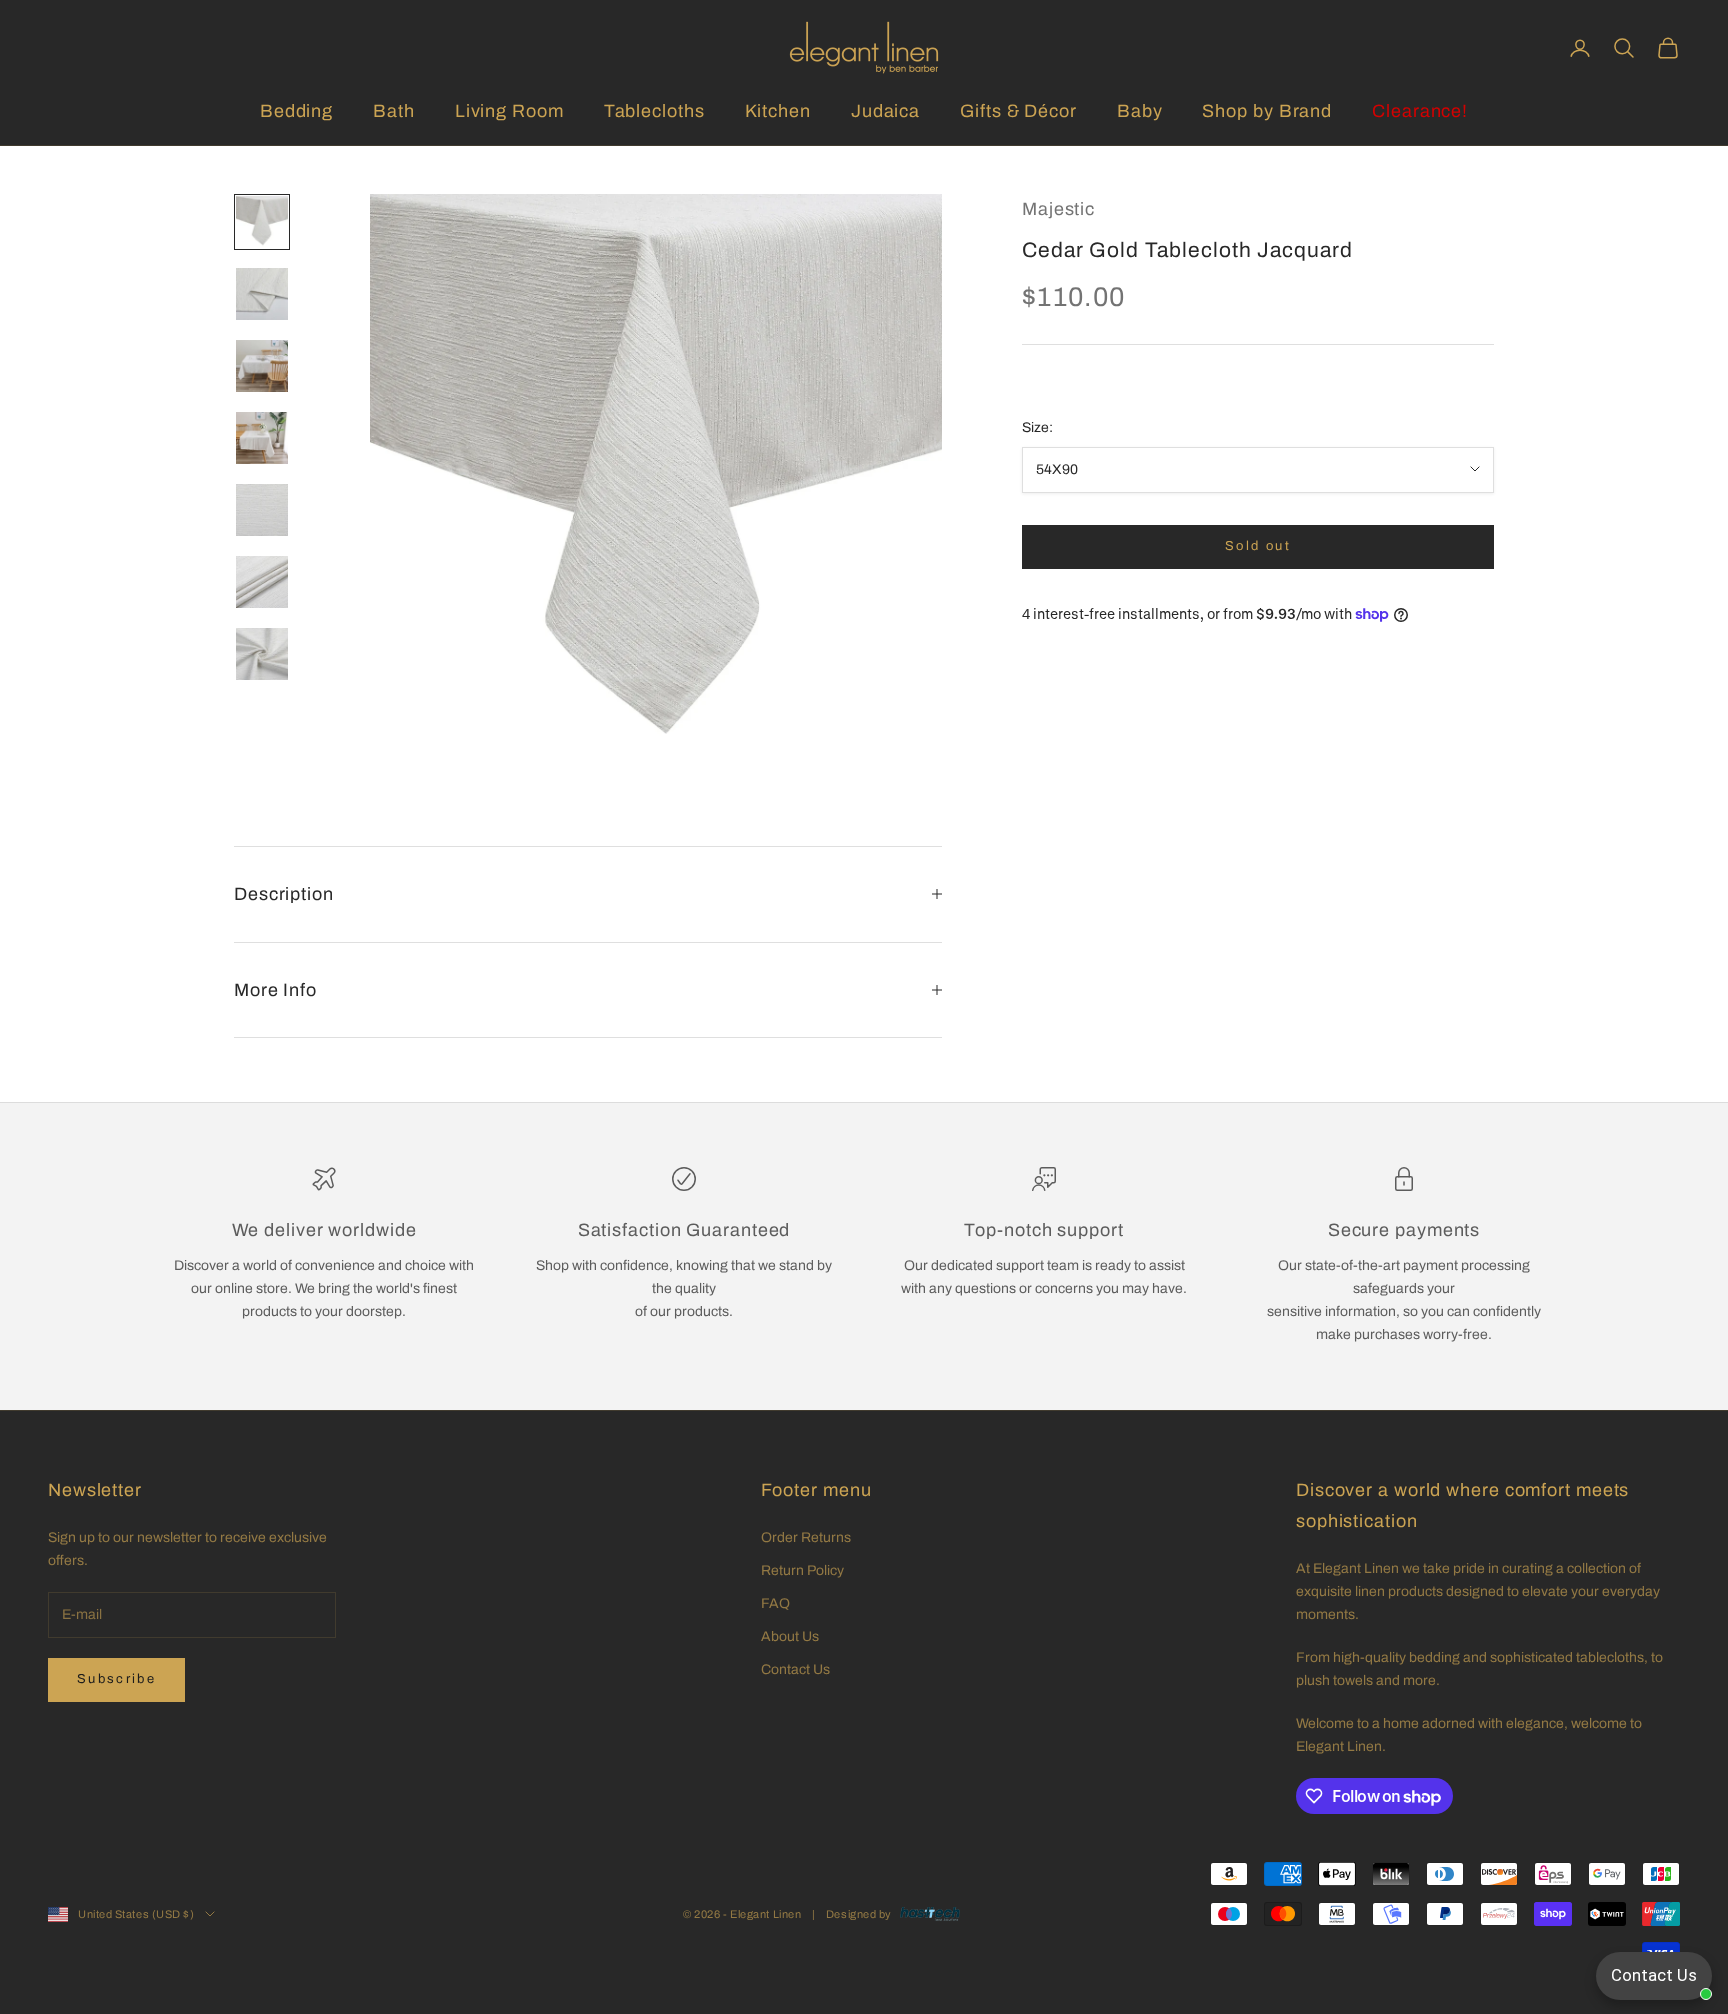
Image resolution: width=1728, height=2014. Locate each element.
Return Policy (802, 1570)
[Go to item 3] (262, 366)
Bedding (296, 111)
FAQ (775, 1603)
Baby (1140, 111)
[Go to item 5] (262, 510)
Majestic (1058, 209)
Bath (394, 111)
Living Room (509, 111)
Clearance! (1420, 111)
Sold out (1258, 546)
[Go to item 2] (262, 294)
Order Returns (806, 1537)
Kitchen (778, 111)
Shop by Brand (1267, 111)
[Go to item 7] (262, 654)
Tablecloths (654, 111)
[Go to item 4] (262, 438)
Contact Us (795, 1669)
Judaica (885, 111)
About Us (790, 1636)
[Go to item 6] (262, 582)
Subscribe (116, 1679)
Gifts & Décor (1018, 111)
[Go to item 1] (262, 222)
